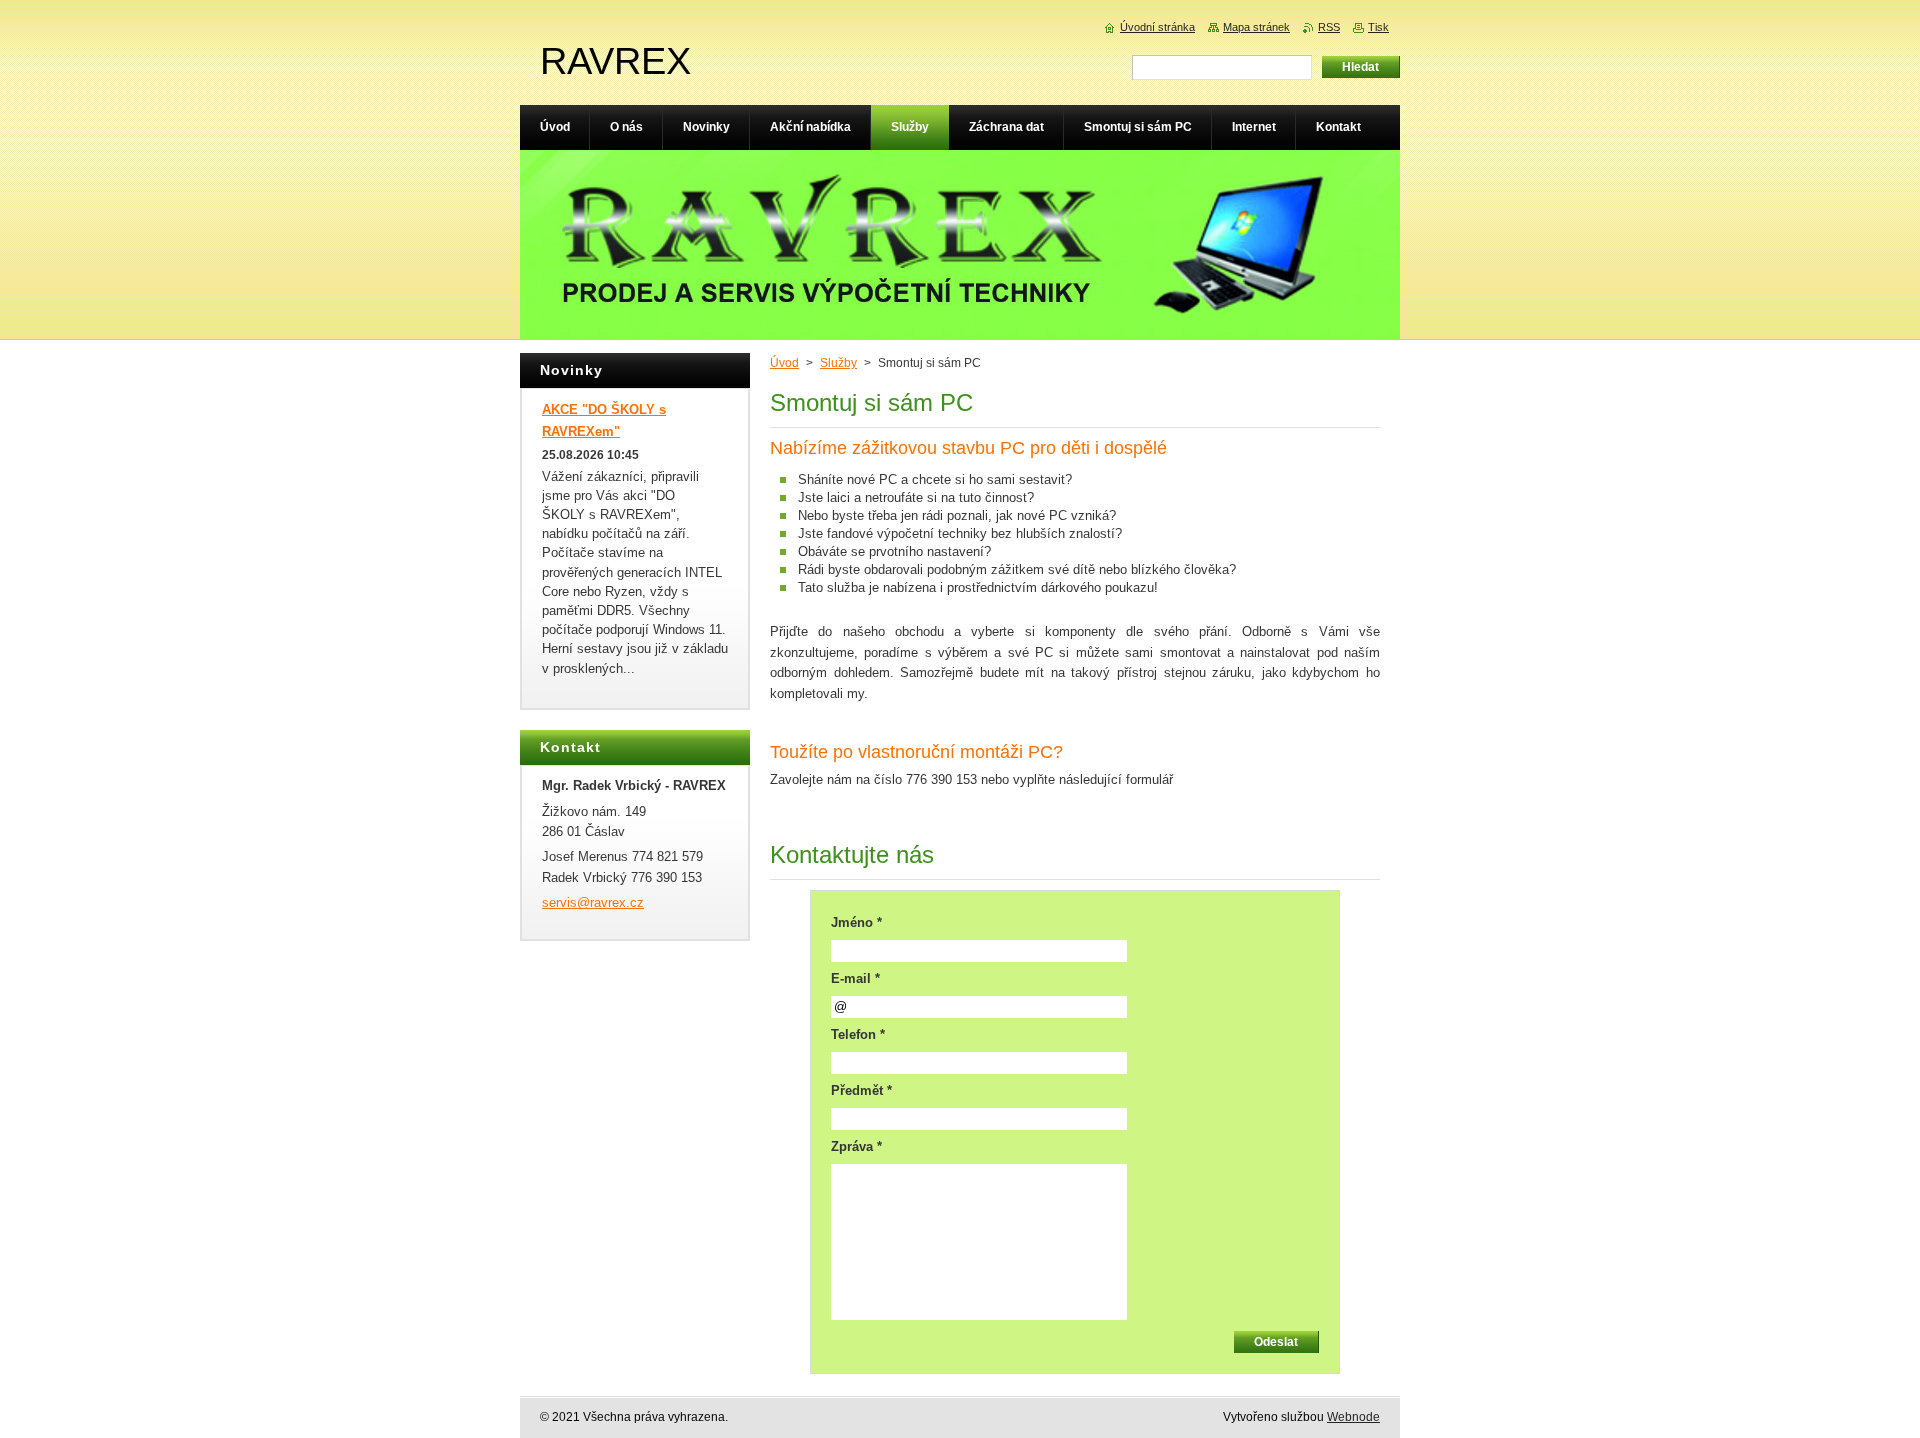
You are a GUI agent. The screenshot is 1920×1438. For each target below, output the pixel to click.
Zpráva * (856, 1146)
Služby (838, 363)
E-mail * (855, 978)
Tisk (1378, 27)
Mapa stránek (1256, 27)
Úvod (784, 363)
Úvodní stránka (1157, 27)
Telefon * (858, 1034)
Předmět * (861, 1090)
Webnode (1353, 1417)
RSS (1329, 27)
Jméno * (856, 922)
